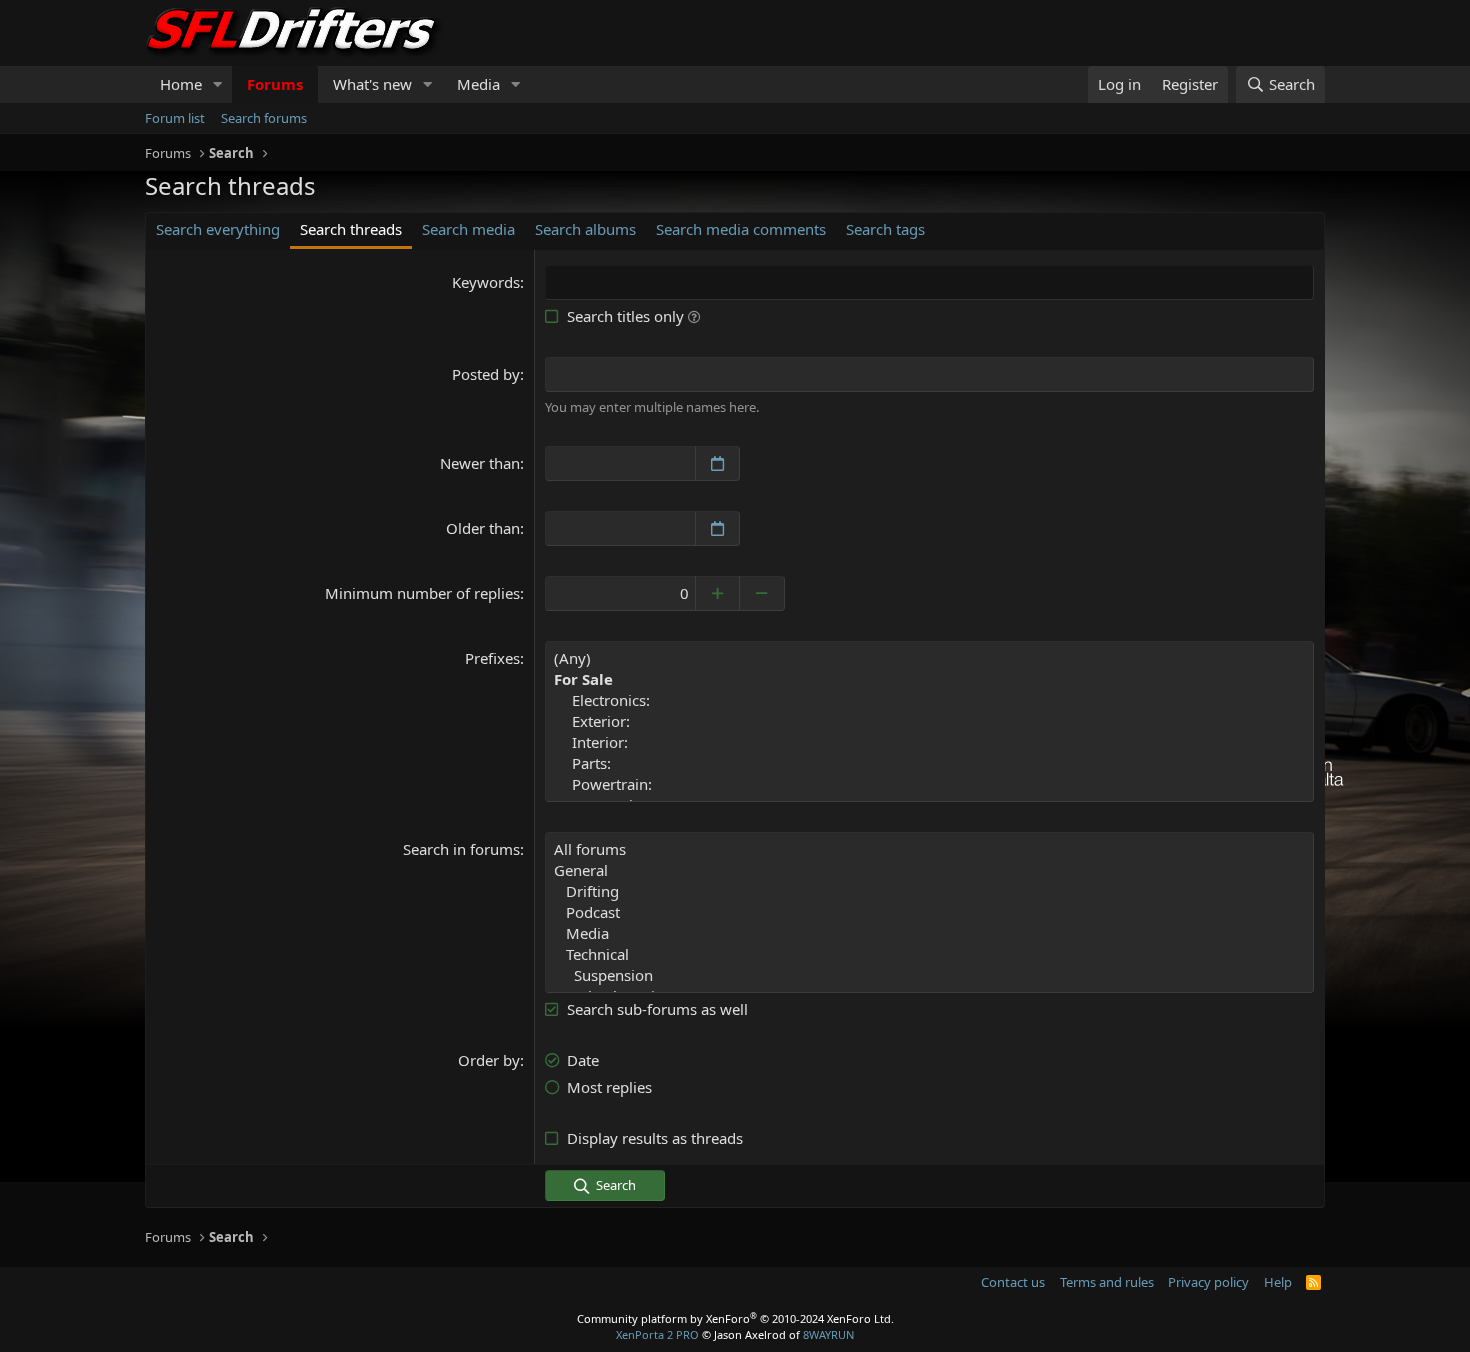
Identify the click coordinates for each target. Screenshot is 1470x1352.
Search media (468, 229)
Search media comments (741, 229)
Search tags (885, 229)
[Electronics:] (929, 700)
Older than (483, 528)
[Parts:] (929, 763)
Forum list (175, 118)
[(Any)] (929, 658)
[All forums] (929, 849)
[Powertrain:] (929, 784)
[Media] (929, 933)
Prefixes (492, 658)
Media (478, 84)
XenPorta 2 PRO (657, 1334)
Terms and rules (1107, 1282)
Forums (275, 84)
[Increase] (717, 593)
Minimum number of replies (422, 593)
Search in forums (461, 849)
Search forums (264, 118)
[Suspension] (929, 975)
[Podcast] (929, 912)
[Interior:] (929, 742)
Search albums (585, 229)
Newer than (480, 463)
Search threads (351, 229)
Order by (489, 1060)
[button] (218, 84)
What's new (372, 84)
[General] (929, 870)
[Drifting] (929, 891)
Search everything (218, 229)
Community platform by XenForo (735, 1318)
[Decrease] (762, 593)
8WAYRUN (828, 1334)
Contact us (1013, 1282)
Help (1278, 1282)
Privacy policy (1208, 1282)
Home (181, 84)
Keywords (486, 282)
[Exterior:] (929, 721)
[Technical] (929, 954)
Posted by (486, 374)
